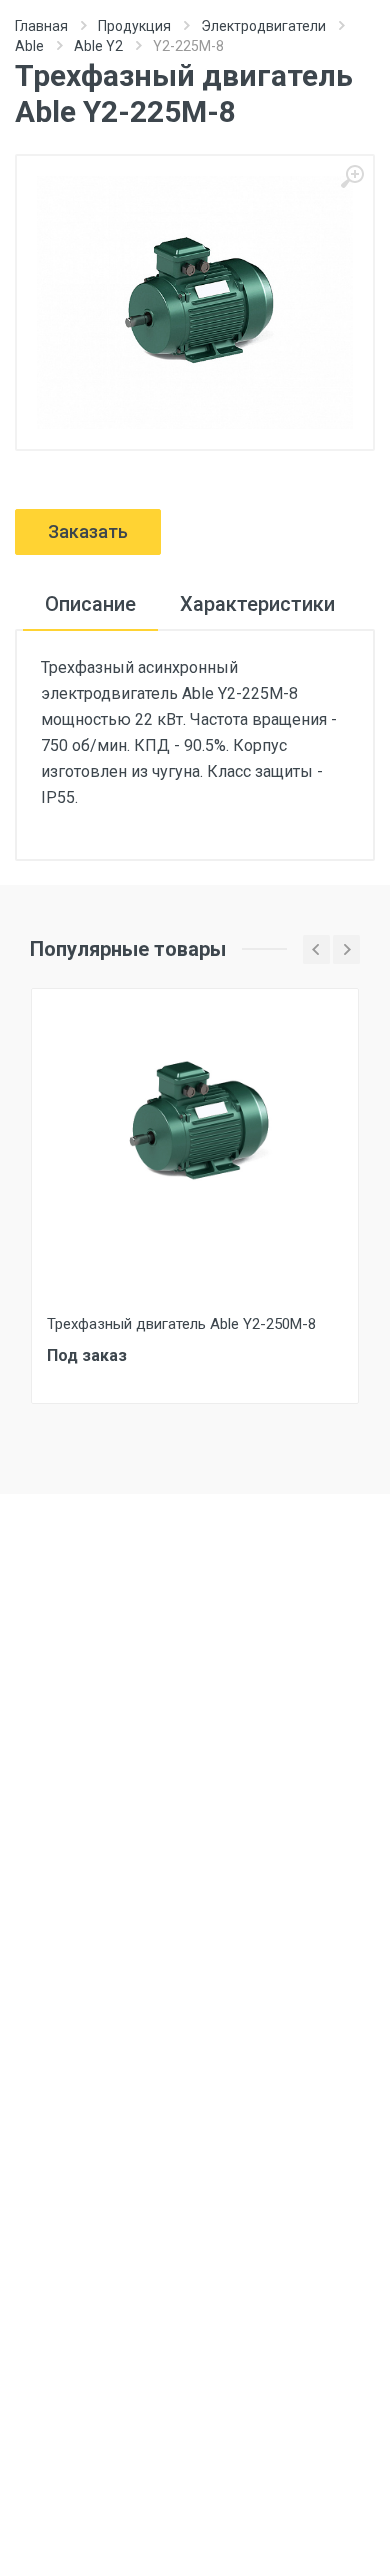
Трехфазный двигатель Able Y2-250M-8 (181, 1324)
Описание (90, 604)
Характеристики (257, 604)
